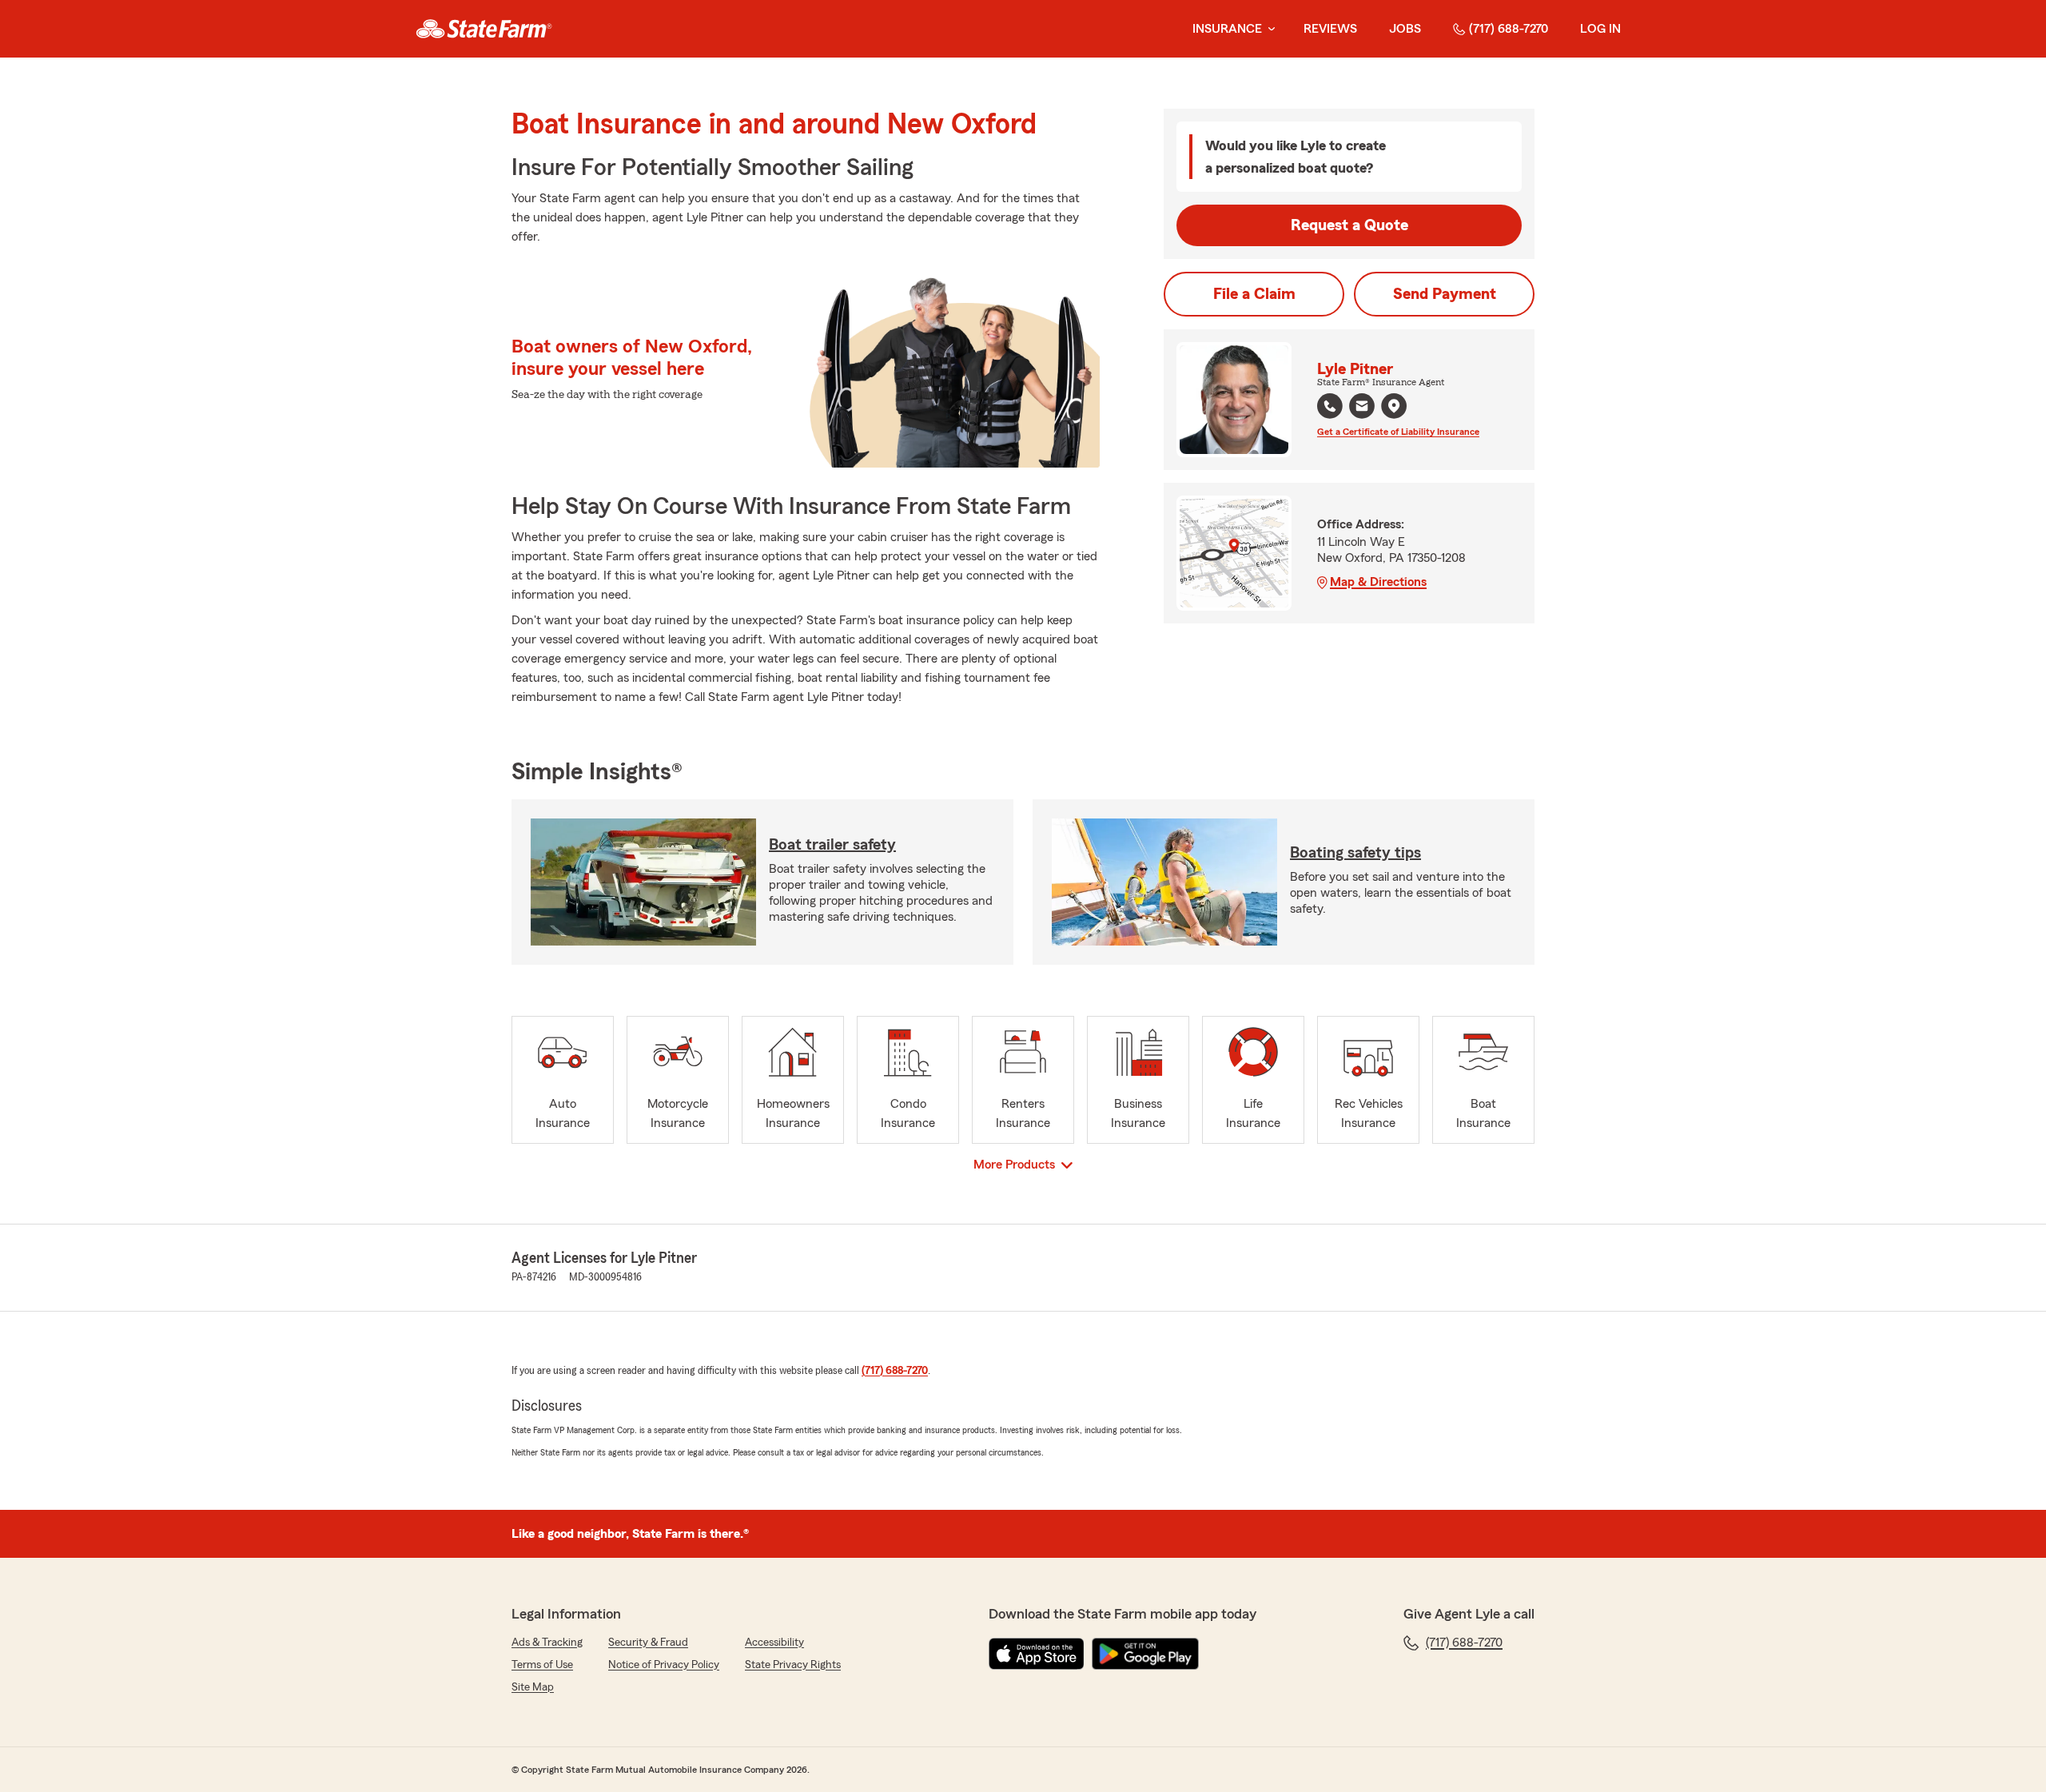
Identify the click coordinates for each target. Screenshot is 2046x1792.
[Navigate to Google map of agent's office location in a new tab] (1394, 406)
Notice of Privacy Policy (664, 1665)
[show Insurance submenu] (1268, 29)
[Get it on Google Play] (1145, 1654)
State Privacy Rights (793, 1665)
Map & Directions (1378, 582)
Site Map (533, 1687)
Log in (1600, 29)
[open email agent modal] (1362, 408)
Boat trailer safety (832, 845)
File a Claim (1254, 294)
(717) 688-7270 (1509, 29)
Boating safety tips (1355, 853)
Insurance (1227, 29)
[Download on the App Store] (1037, 1654)
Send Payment (1445, 294)
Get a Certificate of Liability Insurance (1398, 432)
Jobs (1405, 29)
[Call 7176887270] (1330, 406)
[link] (484, 29)
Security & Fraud (648, 1643)
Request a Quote (1349, 225)
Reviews (1330, 29)
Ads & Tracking (547, 1643)
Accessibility (774, 1643)
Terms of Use (542, 1665)
